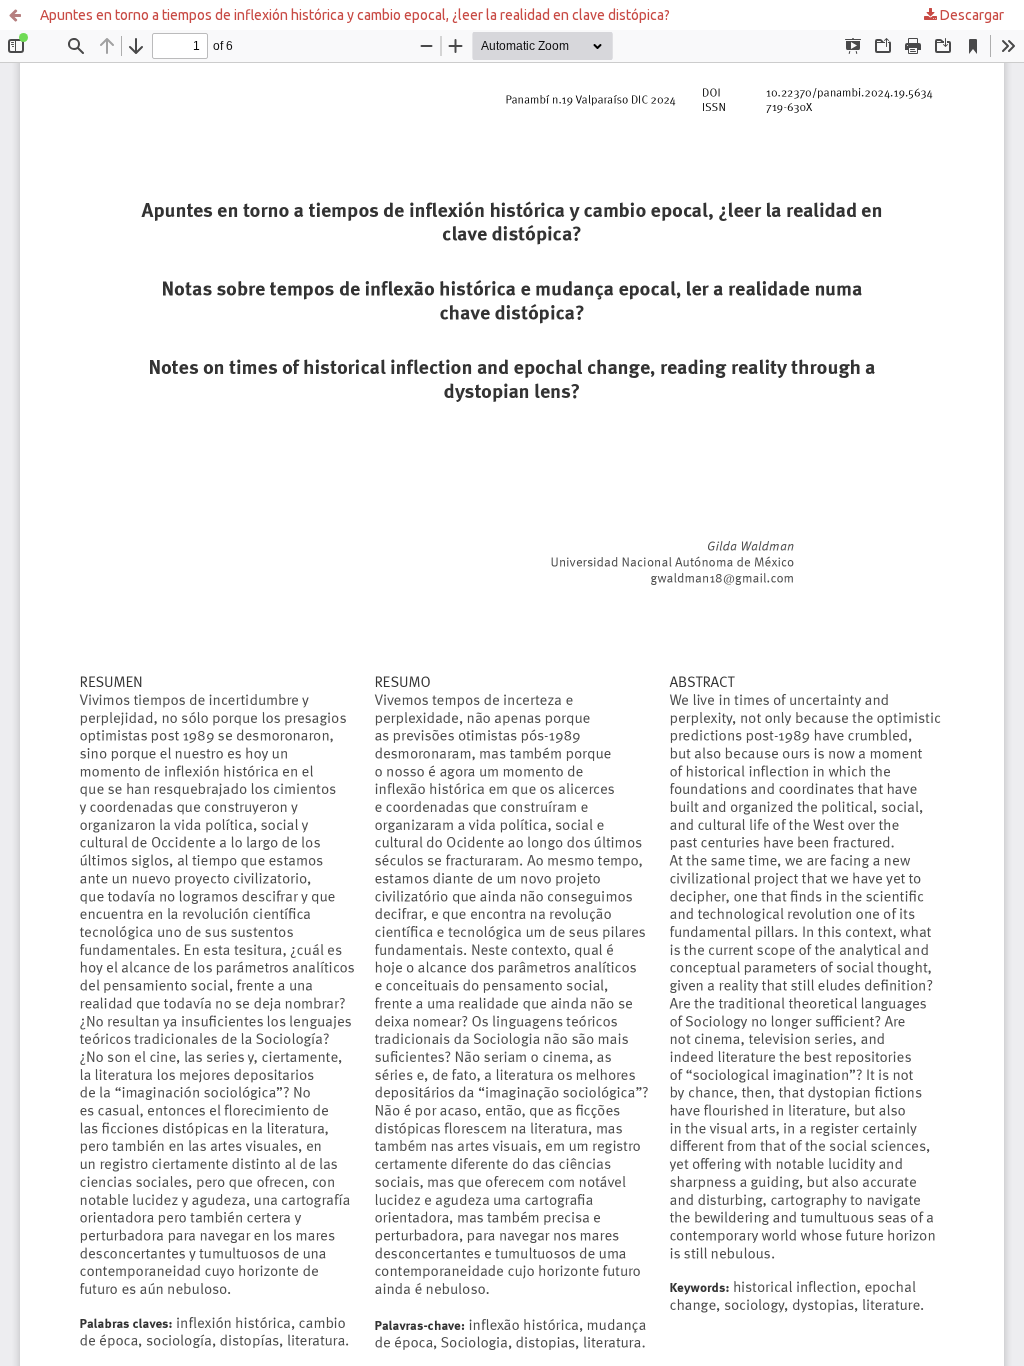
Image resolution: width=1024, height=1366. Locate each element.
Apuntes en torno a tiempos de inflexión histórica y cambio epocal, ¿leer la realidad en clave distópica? (355, 15)
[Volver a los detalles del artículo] (15, 15)
